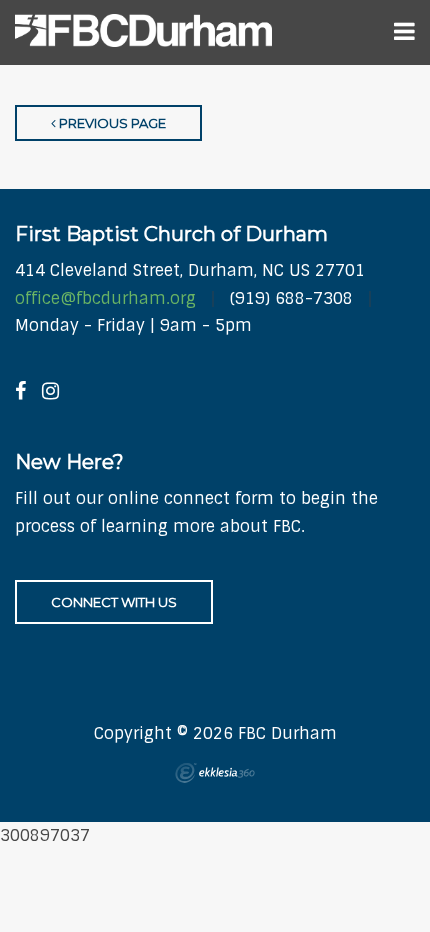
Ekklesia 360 (215, 773)
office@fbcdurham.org (105, 298)
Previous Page (111, 123)
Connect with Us (114, 602)
